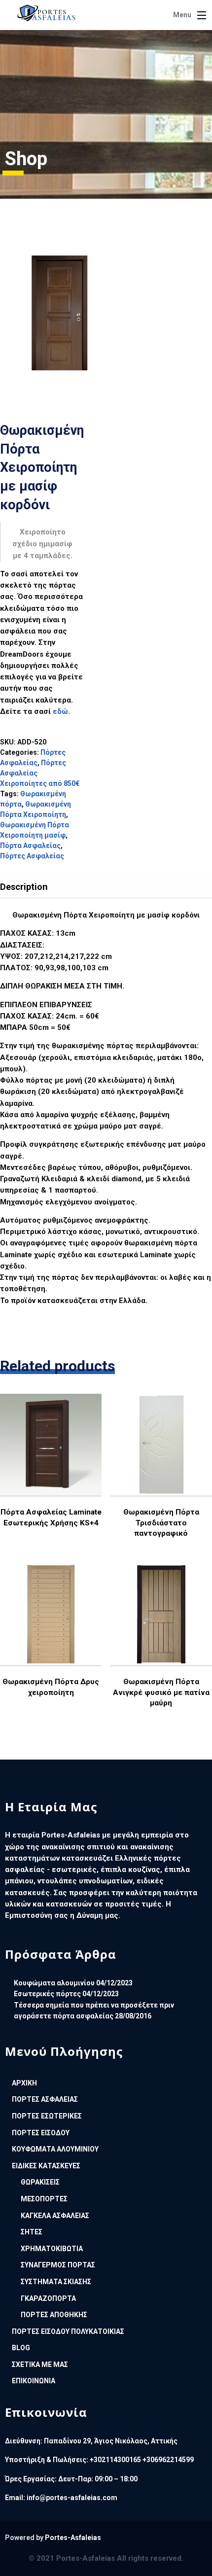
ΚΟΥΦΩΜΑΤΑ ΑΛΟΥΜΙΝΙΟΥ (55, 2149)
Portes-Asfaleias (73, 2538)
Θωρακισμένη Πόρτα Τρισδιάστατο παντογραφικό (161, 1523)
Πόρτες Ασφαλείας (32, 856)
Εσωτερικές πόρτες (47, 1994)
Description (24, 887)
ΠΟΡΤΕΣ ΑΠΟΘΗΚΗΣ (54, 2315)
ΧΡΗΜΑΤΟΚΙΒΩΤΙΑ (52, 2249)
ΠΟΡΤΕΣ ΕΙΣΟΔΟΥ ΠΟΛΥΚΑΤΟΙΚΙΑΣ (68, 2331)
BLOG (21, 2348)
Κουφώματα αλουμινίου (54, 1983)
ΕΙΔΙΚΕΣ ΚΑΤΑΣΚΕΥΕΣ (46, 2166)
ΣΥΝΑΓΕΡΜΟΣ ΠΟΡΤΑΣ (58, 2265)
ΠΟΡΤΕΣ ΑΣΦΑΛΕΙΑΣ (45, 2099)
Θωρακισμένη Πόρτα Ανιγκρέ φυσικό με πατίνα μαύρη (161, 1692)
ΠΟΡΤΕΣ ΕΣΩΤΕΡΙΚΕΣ (47, 2116)
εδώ (60, 711)
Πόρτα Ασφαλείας (30, 846)
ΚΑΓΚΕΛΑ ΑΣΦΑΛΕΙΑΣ (55, 2216)
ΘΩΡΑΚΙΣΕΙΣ (40, 2182)
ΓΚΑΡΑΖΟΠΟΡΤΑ (48, 2298)
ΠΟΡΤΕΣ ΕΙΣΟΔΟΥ (41, 2133)
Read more (50, 1473)
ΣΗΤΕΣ (32, 2232)
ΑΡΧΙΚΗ (24, 2083)
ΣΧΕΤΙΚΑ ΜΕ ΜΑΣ (40, 2364)
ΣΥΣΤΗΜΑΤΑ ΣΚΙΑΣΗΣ (56, 2282)
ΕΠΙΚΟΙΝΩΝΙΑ (34, 2381)
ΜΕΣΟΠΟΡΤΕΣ (44, 2199)
